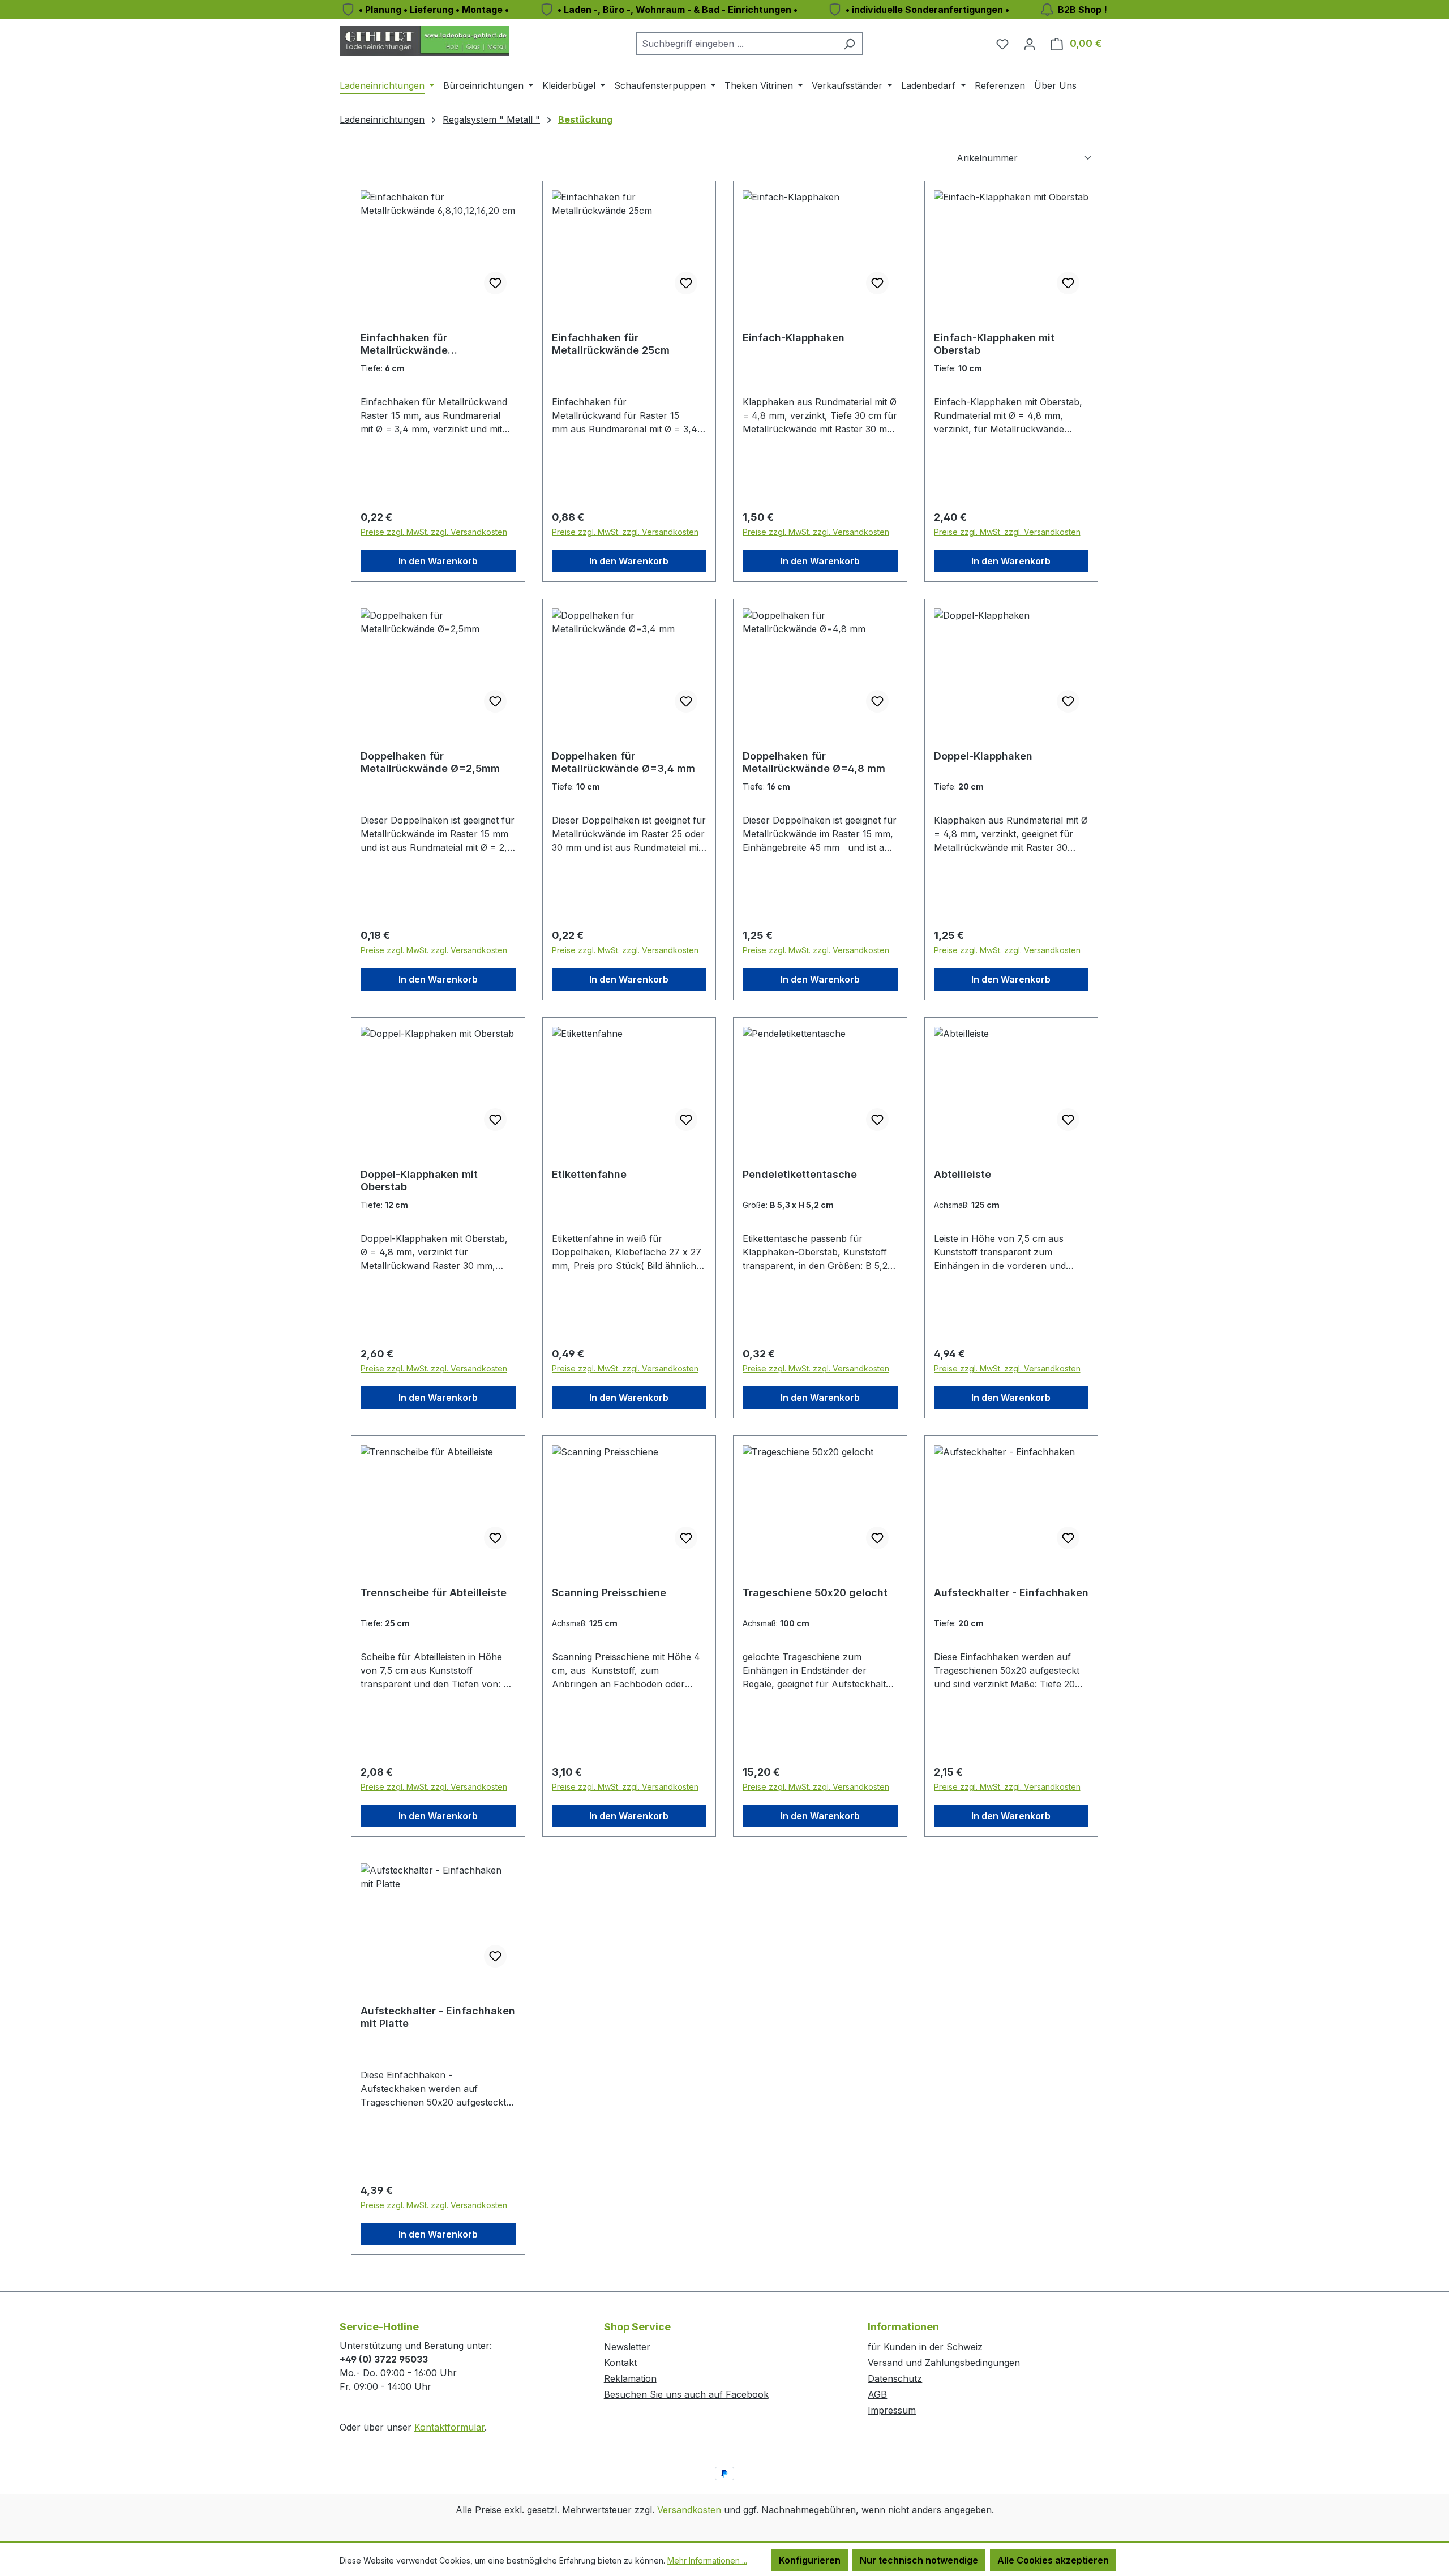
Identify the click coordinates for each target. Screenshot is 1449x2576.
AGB (877, 2394)
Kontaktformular (449, 2427)
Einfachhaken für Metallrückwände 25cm (611, 344)
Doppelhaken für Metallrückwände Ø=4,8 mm (814, 762)
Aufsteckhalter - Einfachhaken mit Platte (438, 2017)
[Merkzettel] (1002, 44)
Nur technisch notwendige (919, 2560)
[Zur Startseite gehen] (425, 41)
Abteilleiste (963, 1174)
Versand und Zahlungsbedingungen (944, 2363)
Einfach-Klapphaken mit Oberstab (994, 344)
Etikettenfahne (589, 1174)
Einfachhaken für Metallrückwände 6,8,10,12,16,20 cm (406, 344)
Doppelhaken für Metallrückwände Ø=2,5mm (430, 762)
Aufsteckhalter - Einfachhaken (1011, 1593)
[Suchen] (849, 44)
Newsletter (627, 2347)
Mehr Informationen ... (707, 2560)
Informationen (903, 2327)
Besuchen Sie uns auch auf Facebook (686, 2394)
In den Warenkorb (438, 561)
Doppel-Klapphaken (983, 756)
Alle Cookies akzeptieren (1053, 2560)
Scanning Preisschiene (609, 1593)
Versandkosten (689, 2510)
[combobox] (736, 44)
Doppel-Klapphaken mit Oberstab (419, 1180)
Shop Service (637, 2327)
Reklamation (630, 2378)
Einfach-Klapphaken (794, 338)
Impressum (892, 2410)
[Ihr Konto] (1030, 44)
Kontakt (620, 2363)
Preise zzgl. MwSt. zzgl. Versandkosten (434, 532)
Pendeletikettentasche (800, 1174)
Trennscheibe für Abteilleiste (434, 1593)
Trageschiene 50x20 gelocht (815, 1593)
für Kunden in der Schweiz (925, 2347)
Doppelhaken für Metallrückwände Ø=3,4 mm (623, 762)
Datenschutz (895, 2378)
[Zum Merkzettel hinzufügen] (495, 283)
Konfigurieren (810, 2560)
